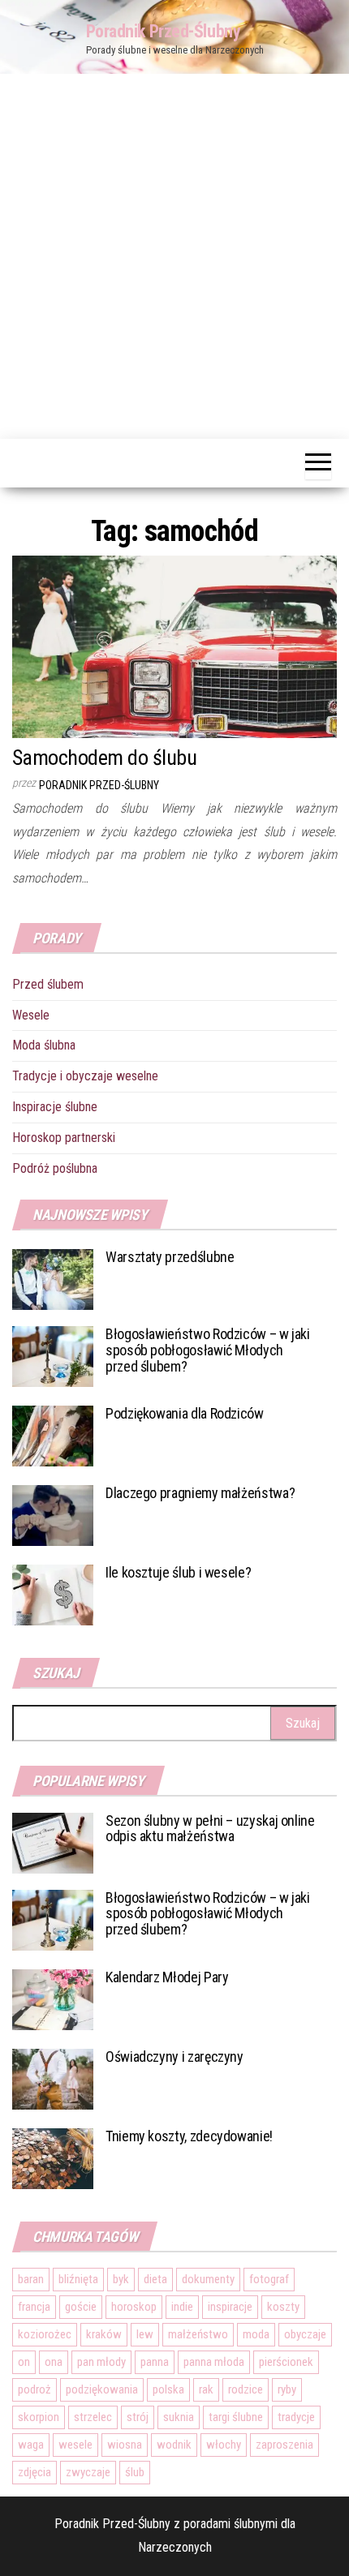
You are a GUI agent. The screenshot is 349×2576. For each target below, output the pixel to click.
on (24, 2362)
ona (54, 2362)
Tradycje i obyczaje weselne (85, 1076)
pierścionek (286, 2362)
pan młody (101, 2362)
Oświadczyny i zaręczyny (174, 2057)
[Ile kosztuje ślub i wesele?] (53, 1594)
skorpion (39, 2417)
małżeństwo (198, 2334)
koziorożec (45, 2334)
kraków (104, 2334)
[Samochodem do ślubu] (174, 646)
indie (182, 2307)
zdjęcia (34, 2472)
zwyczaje (88, 2472)
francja (34, 2307)
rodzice (246, 2389)
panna (155, 2362)
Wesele (31, 1015)
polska (168, 2389)
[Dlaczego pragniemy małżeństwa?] (53, 1515)
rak (206, 2389)
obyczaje (305, 2334)
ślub (135, 2472)
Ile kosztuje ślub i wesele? (178, 1572)
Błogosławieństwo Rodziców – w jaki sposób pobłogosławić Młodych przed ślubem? (208, 1350)
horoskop (134, 2307)
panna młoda (214, 2362)
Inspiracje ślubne (55, 1107)
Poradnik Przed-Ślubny (164, 31)
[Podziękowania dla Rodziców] (53, 1435)
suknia (179, 2417)
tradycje (296, 2417)
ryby (287, 2389)
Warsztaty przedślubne (170, 1257)
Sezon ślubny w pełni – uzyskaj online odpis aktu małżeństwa (210, 1829)
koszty (283, 2307)
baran (31, 2279)
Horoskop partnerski (64, 1138)
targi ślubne (236, 2417)
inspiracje (230, 2307)
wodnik (174, 2445)
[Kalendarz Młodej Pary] (53, 1998)
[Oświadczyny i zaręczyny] (53, 2078)
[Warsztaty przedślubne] (53, 1279)
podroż (34, 2389)
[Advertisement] (174, 256)
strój (138, 2417)
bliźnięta (78, 2279)
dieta (155, 2279)
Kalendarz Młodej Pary (167, 1977)
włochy (224, 2445)
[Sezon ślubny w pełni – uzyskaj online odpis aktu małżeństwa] (53, 1842)
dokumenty (208, 2279)
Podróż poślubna (55, 1168)
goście (81, 2307)
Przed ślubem (48, 984)
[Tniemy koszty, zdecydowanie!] (53, 2157)
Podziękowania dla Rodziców (185, 1413)
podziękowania (102, 2389)
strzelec (93, 2417)
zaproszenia (284, 2445)
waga (31, 2445)
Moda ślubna (44, 1045)
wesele (75, 2445)
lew (145, 2334)
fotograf (269, 2279)
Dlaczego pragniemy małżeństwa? (200, 1493)
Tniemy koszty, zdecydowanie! (189, 2136)
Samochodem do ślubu (104, 758)
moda (256, 2334)
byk (121, 2279)
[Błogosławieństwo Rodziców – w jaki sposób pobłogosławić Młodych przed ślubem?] (53, 1356)
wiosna (125, 2445)
